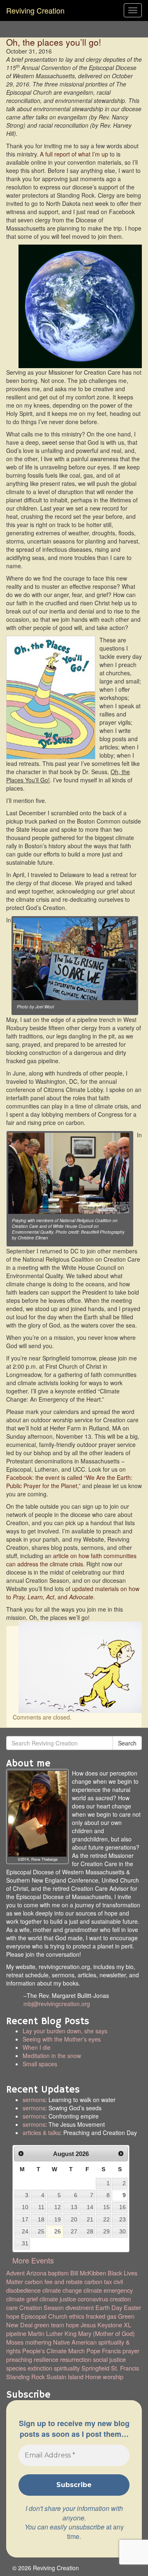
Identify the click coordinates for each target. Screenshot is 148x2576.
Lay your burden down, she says (65, 2031)
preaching (19, 2359)
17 (25, 2219)
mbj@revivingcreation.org (57, 2004)
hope (72, 2325)
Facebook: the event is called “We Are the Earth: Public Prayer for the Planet (69, 1482)
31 (25, 2243)
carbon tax (98, 2281)
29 (106, 2231)
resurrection (76, 2359)
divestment (80, 2307)
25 (41, 2231)
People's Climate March (53, 2351)
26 (58, 2231)
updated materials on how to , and (73, 1593)
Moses (15, 2342)
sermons (34, 2100)
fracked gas (101, 2316)
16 (123, 2207)
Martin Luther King (52, 2333)
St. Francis (125, 2368)
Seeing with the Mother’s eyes (62, 2039)
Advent (15, 2273)
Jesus (88, 2325)
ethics (77, 2316)
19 (58, 2219)
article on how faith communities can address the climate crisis (71, 1560)
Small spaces (83, 2068)
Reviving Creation (35, 10)
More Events (33, 2260)
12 (58, 2207)
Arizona (36, 2273)
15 (106, 2207)
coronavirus (93, 2299)
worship (113, 2376)
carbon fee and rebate (54, 2281)
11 (41, 2207)
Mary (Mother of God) (106, 2333)
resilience (46, 2359)
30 (123, 2231)
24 (25, 2231)
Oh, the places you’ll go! (54, 42)
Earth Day (109, 2307)
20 (74, 2219)
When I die (37, 2047)
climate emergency (108, 2290)
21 (90, 2219)
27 (74, 2231)
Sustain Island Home (74, 2376)
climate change (62, 2290)
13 (74, 2207)
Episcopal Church (44, 2316)
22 (106, 2219)
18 (41, 2219)
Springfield (95, 2368)
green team (49, 2325)
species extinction (29, 2368)
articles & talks (41, 2133)
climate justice (58, 2299)
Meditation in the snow (52, 2056)
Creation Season (42, 2307)
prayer (131, 2351)
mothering (38, 2342)
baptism (58, 2273)
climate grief (22, 2299)
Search (127, 1743)
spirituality (67, 2368)
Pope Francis (104, 2351)
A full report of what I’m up (74, 154)
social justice (109, 2359)
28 (90, 2231)
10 (25, 2207)
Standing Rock (25, 2376)
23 (123, 2219)
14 (90, 2207)
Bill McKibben (88, 2273)
